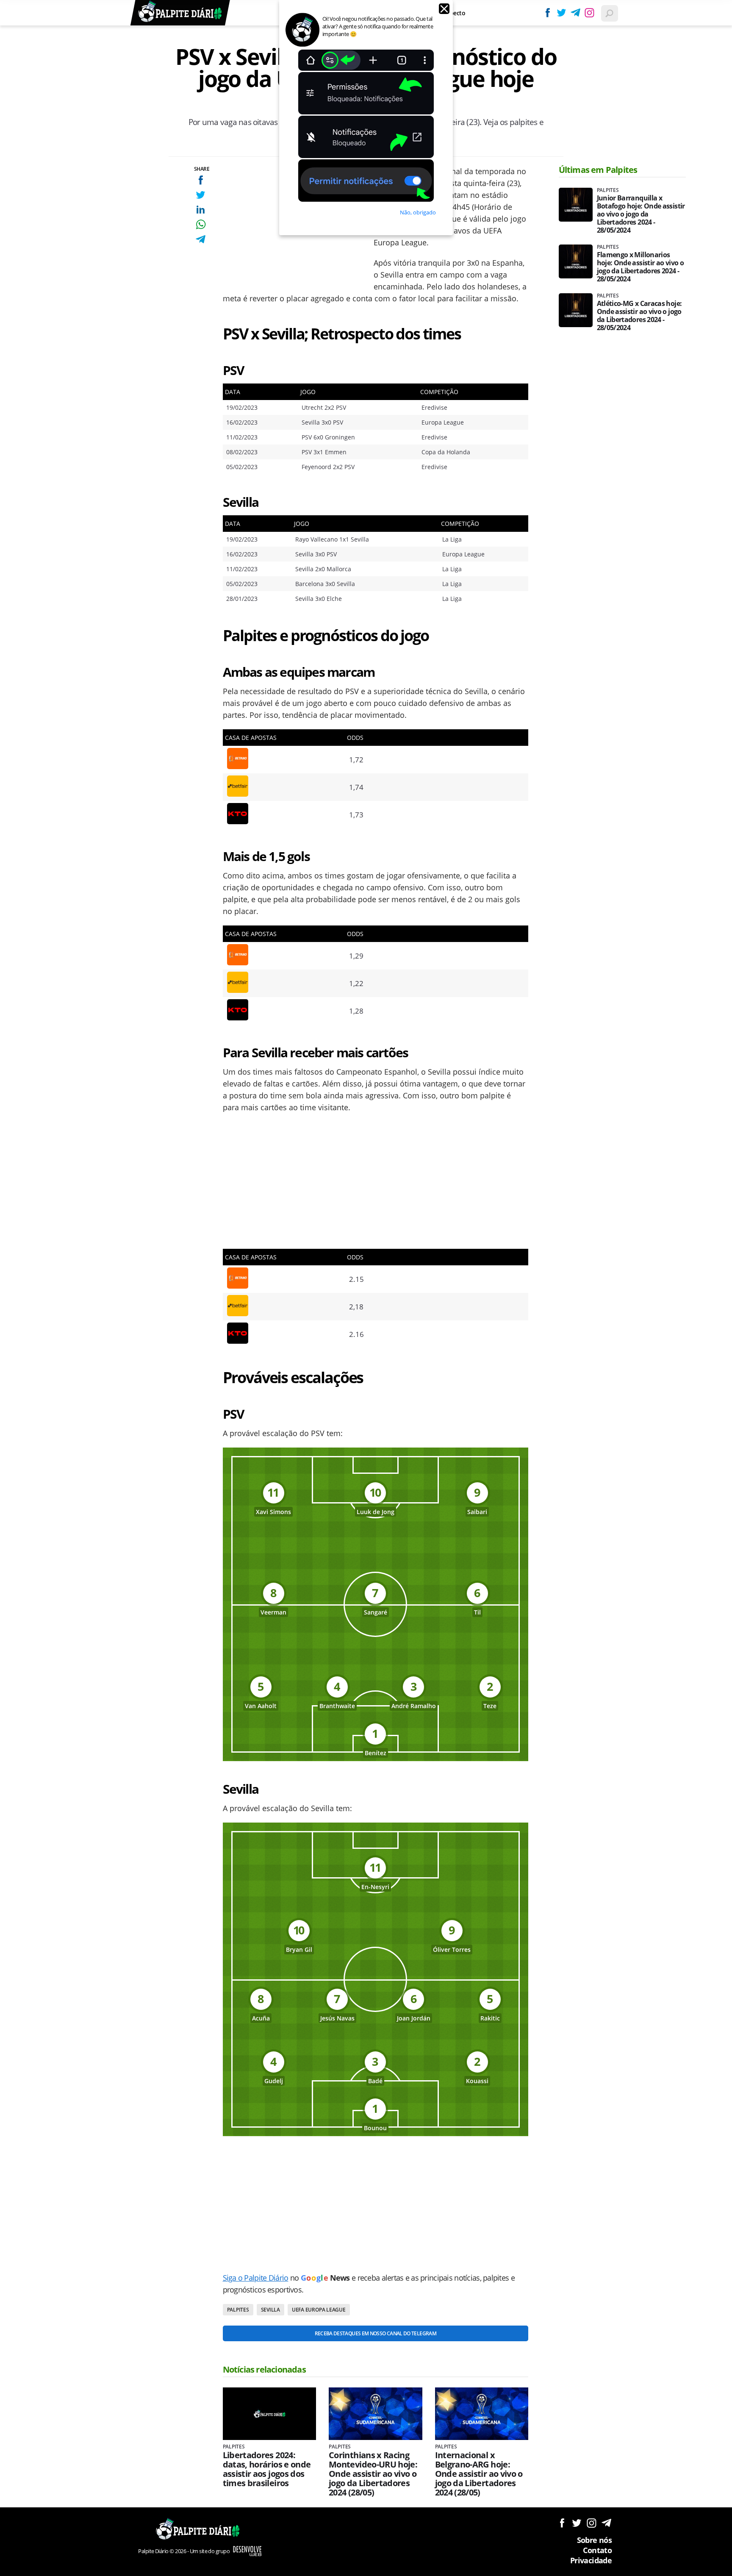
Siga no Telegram (606, 2523)
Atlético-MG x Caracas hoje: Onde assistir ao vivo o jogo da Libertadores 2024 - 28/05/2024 (639, 316)
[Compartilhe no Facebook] (201, 180)
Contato (597, 2550)
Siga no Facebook (562, 2523)
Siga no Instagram (592, 2523)
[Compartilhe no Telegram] (201, 239)
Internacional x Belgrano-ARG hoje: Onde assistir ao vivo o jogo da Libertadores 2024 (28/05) (479, 2474)
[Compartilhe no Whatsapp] (201, 224)
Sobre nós (594, 2540)
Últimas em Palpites (598, 170)
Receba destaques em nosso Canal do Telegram (376, 2333)
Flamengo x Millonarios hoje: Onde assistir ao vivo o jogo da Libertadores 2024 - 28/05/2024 (640, 267)
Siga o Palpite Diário (256, 2278)
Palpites (238, 2310)
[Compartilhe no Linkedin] (201, 210)
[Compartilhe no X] (201, 195)
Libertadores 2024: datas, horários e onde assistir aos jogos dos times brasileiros (267, 2469)
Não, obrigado (418, 212)
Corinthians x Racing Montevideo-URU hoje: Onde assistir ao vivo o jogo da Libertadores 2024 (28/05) (373, 2474)
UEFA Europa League (319, 2310)
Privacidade (591, 2560)
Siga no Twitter (577, 2523)
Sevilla (270, 2310)
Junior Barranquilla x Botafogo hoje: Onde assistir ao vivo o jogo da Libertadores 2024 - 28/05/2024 (641, 214)
